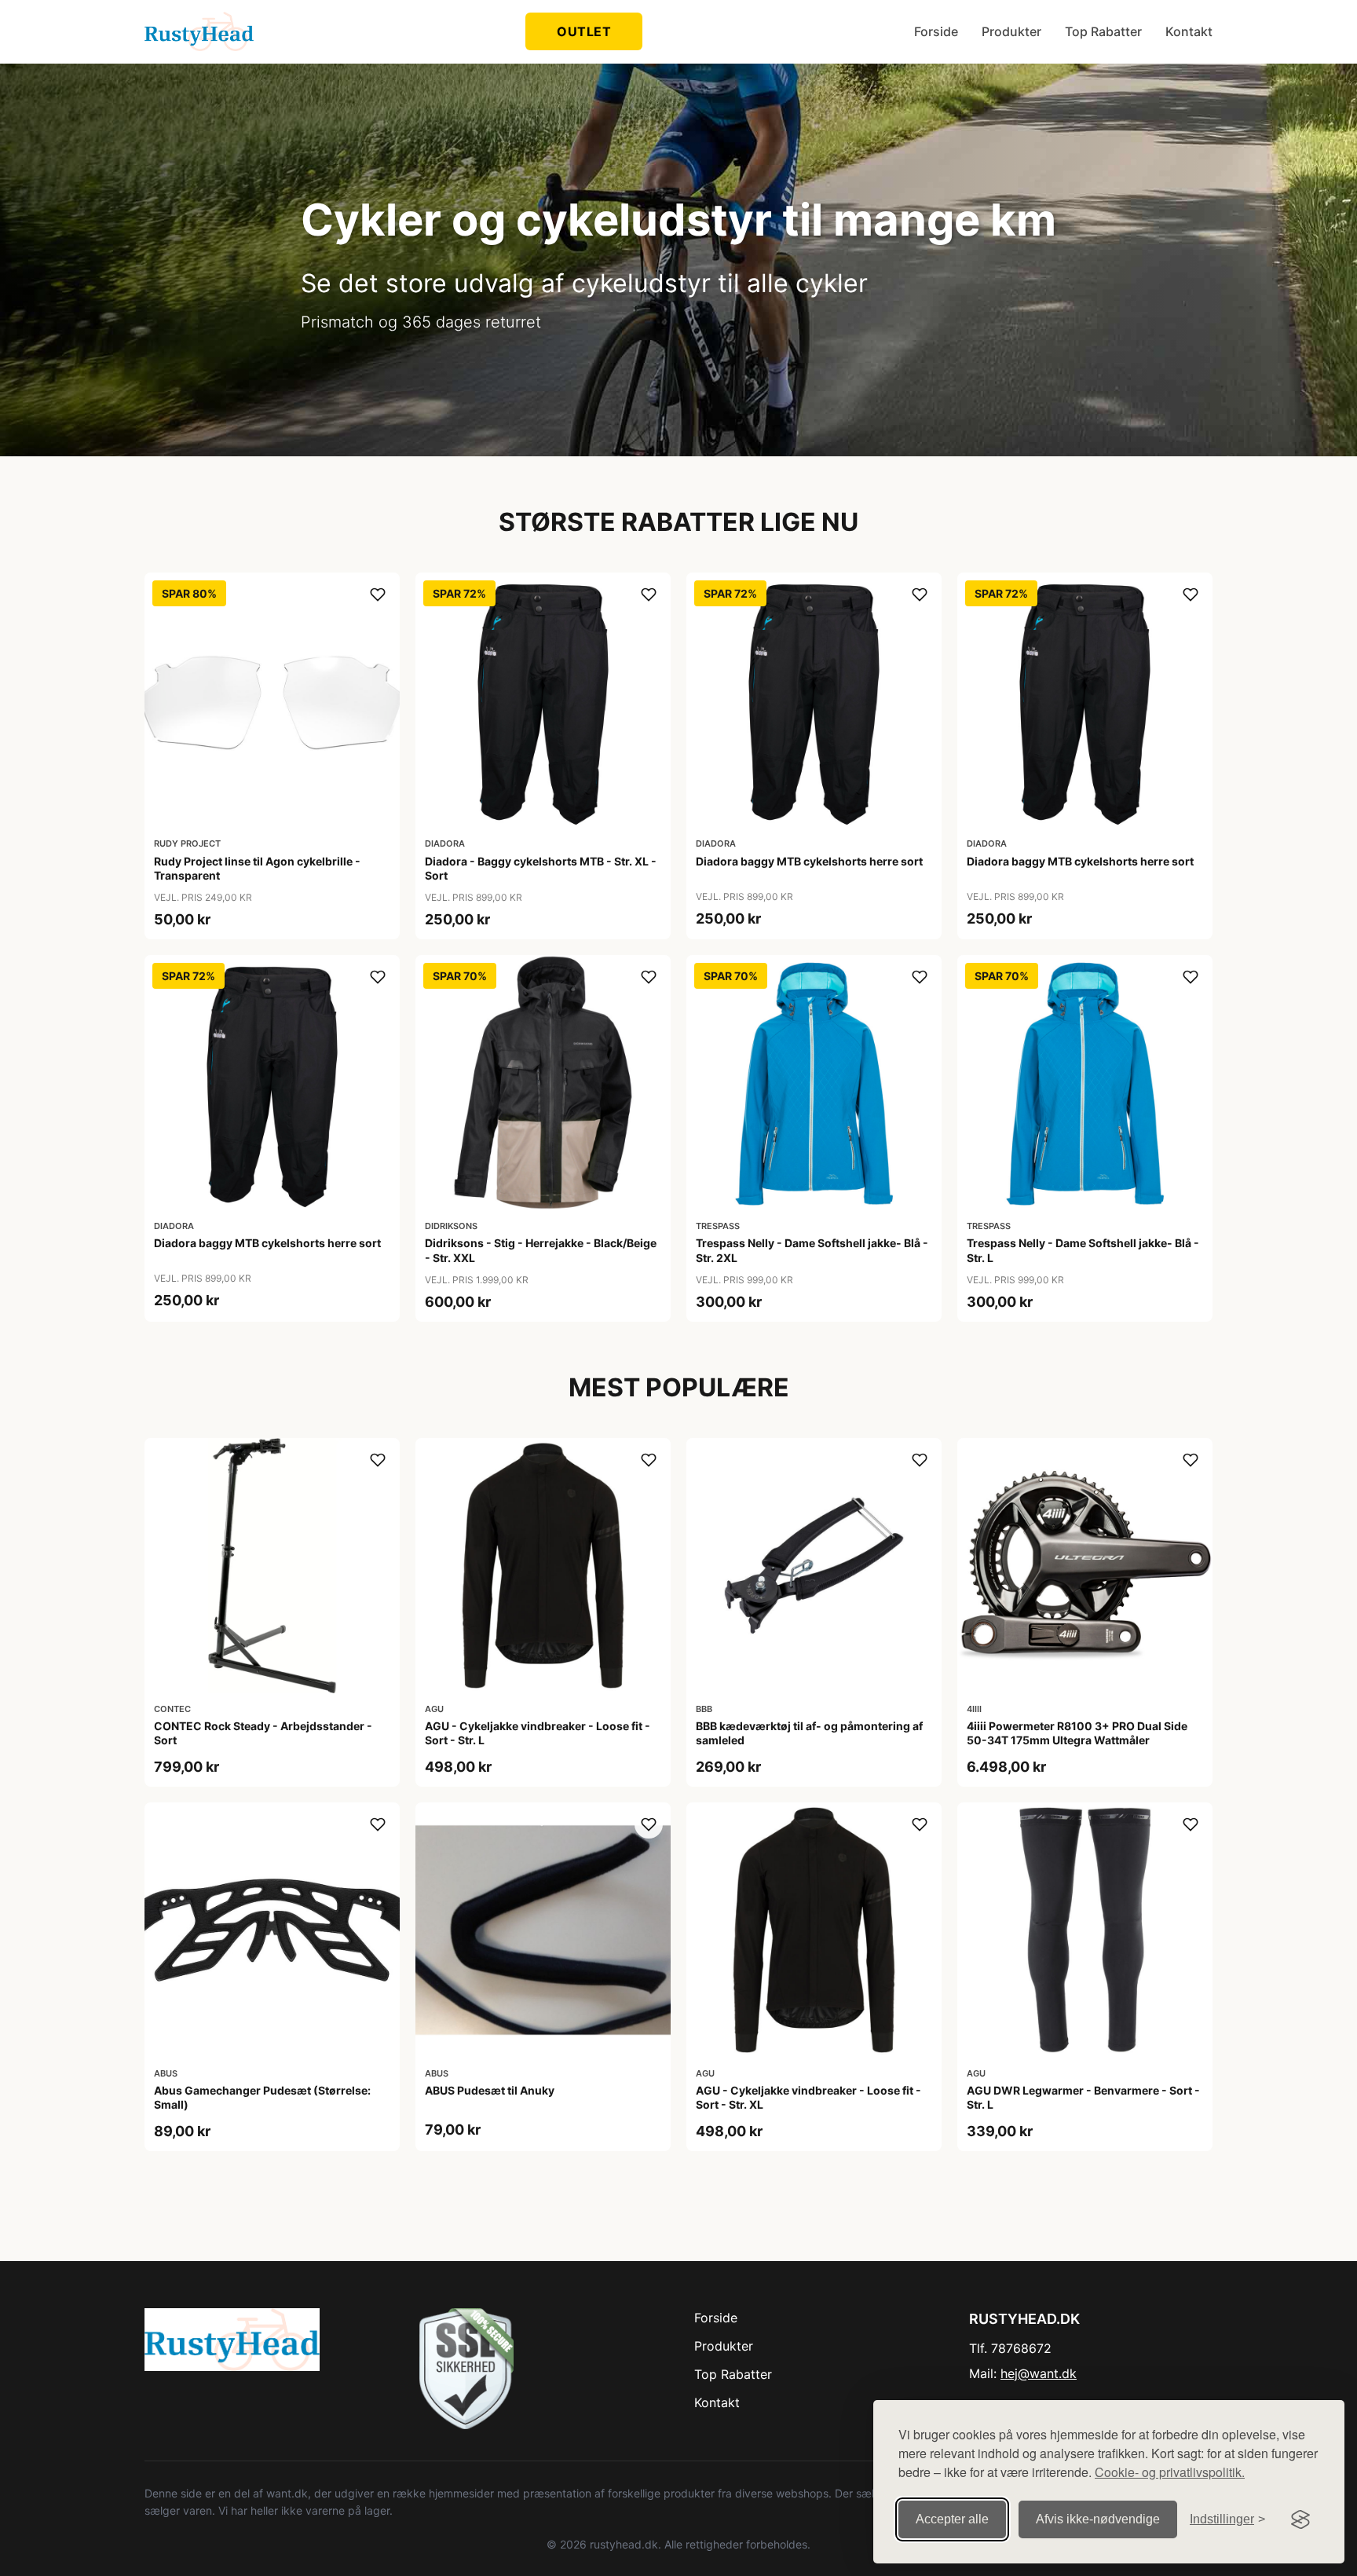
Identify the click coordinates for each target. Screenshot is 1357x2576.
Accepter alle (952, 2519)
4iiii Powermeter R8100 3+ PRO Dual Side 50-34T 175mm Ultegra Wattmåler (1077, 1733)
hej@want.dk (1039, 2373)
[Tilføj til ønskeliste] (378, 595)
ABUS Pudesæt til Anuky (490, 2090)
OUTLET (584, 31)
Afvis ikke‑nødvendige (1098, 2519)
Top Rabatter (1103, 31)
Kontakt (1189, 31)
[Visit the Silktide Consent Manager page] (1300, 2519)
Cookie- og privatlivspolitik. (1170, 2472)
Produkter (1011, 31)
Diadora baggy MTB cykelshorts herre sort (809, 861)
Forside (936, 31)
